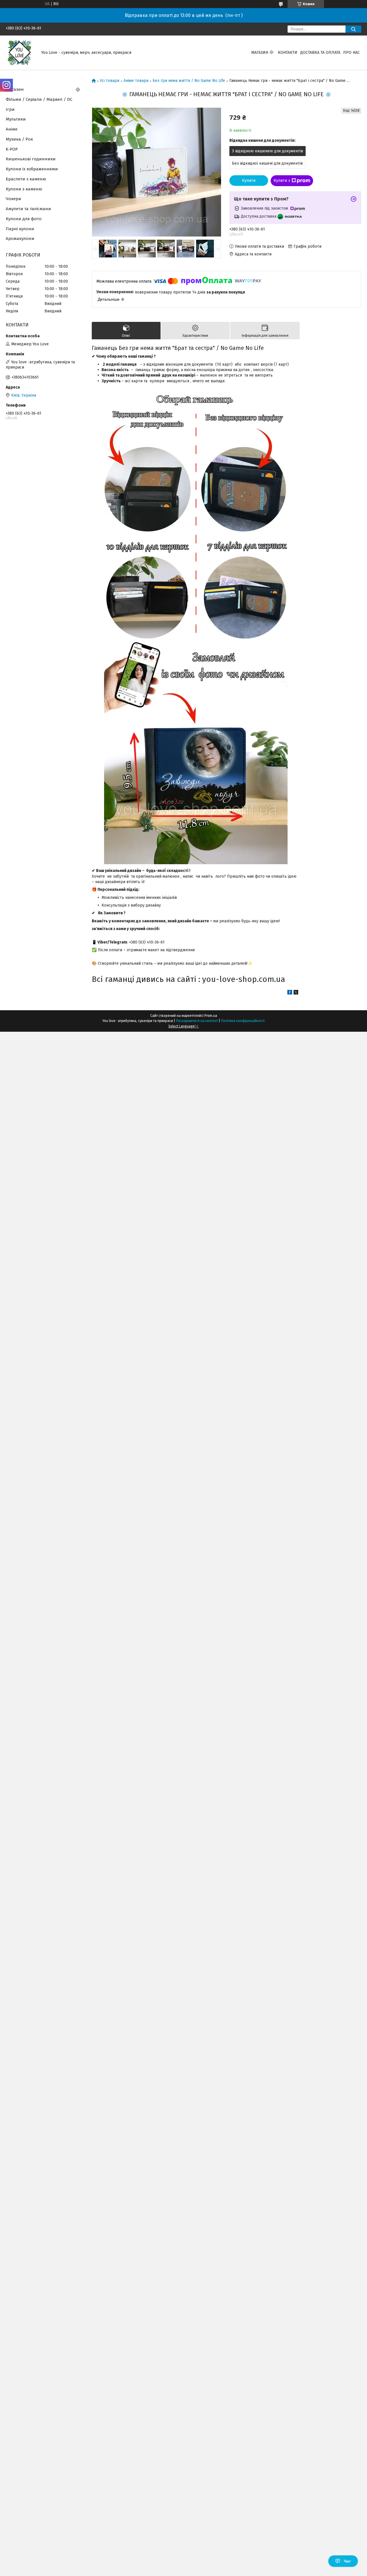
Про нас (352, 53)
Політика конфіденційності (243, 1021)
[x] (296, 993)
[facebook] (290, 993)
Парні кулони (20, 229)
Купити (249, 181)
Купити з (282, 181)
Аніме (12, 129)
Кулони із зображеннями (32, 169)
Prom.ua (211, 1016)
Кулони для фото (24, 219)
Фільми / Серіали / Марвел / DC (39, 99)
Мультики (16, 119)
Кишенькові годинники (31, 159)
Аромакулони (20, 239)
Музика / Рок (19, 139)
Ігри (10, 109)
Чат (347, 2561)
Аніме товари (136, 81)
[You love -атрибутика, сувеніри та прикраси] (20, 53)
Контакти (288, 53)
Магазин (260, 53)
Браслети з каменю (26, 179)
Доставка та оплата (320, 53)
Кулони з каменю (24, 189)
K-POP (12, 149)
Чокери (13, 199)
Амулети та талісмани (28, 209)
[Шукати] (353, 29)
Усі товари (110, 81)
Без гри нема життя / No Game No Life (189, 81)
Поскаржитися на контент (197, 1021)
